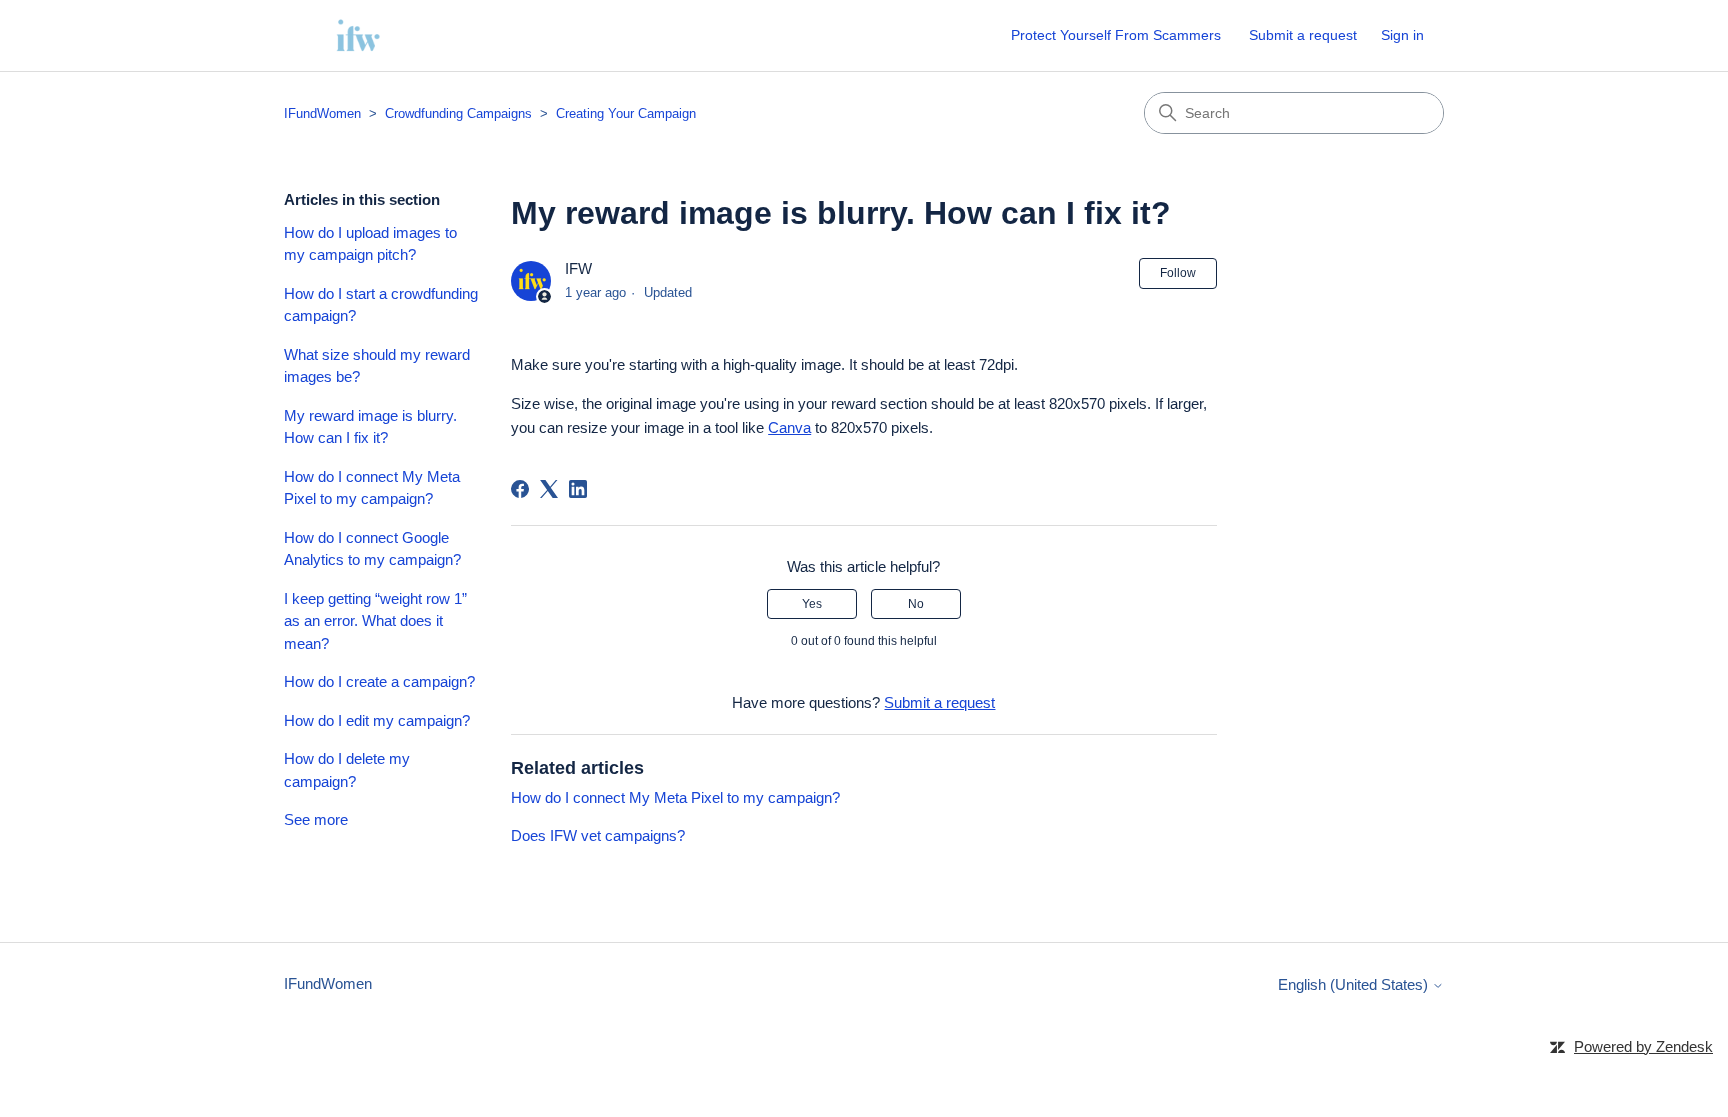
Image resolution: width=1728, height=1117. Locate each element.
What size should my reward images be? (377, 366)
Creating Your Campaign (626, 113)
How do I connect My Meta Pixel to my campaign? (372, 488)
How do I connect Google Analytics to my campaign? (372, 549)
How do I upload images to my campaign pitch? (370, 244)
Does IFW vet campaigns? (598, 835)
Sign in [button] (1402, 35)
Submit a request (1303, 35)
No (916, 604)
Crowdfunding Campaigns (458, 113)
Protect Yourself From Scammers (1116, 35)
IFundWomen (322, 113)
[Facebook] (520, 489)
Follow (1178, 273)
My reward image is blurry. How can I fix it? (370, 427)
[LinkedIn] (578, 489)
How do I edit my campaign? (377, 720)
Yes (812, 604)
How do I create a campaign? (379, 681)
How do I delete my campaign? (347, 770)
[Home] (358, 35)
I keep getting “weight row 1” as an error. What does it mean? (375, 621)
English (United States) (1355, 984)
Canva (789, 427)
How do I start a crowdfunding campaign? (381, 305)
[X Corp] (549, 489)
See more (316, 819)
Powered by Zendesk (1643, 1046)
